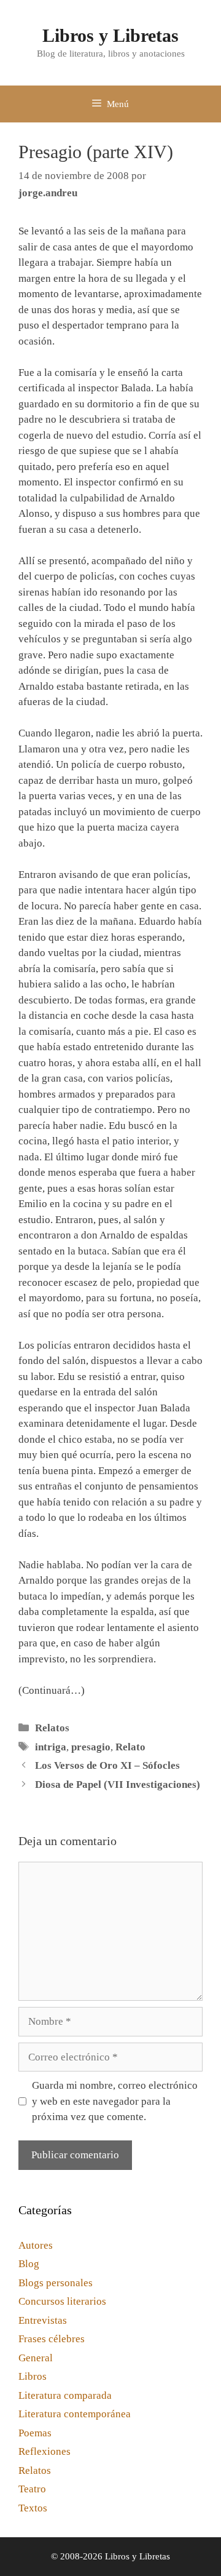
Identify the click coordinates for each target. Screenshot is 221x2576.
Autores (36, 2245)
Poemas (35, 2433)
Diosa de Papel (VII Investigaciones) (118, 1784)
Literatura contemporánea (75, 2414)
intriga (51, 1747)
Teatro (32, 2489)
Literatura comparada (65, 2395)
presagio (91, 1747)
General (36, 2358)
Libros (33, 2376)
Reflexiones (45, 2451)
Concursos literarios (62, 2301)
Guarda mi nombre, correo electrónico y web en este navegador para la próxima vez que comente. (115, 2101)
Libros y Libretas (110, 35)
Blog (29, 2264)
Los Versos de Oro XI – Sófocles (107, 1765)
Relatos (52, 1728)
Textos (33, 2508)
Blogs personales (56, 2283)
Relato (130, 1747)
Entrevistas (43, 2320)
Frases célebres (52, 2339)
